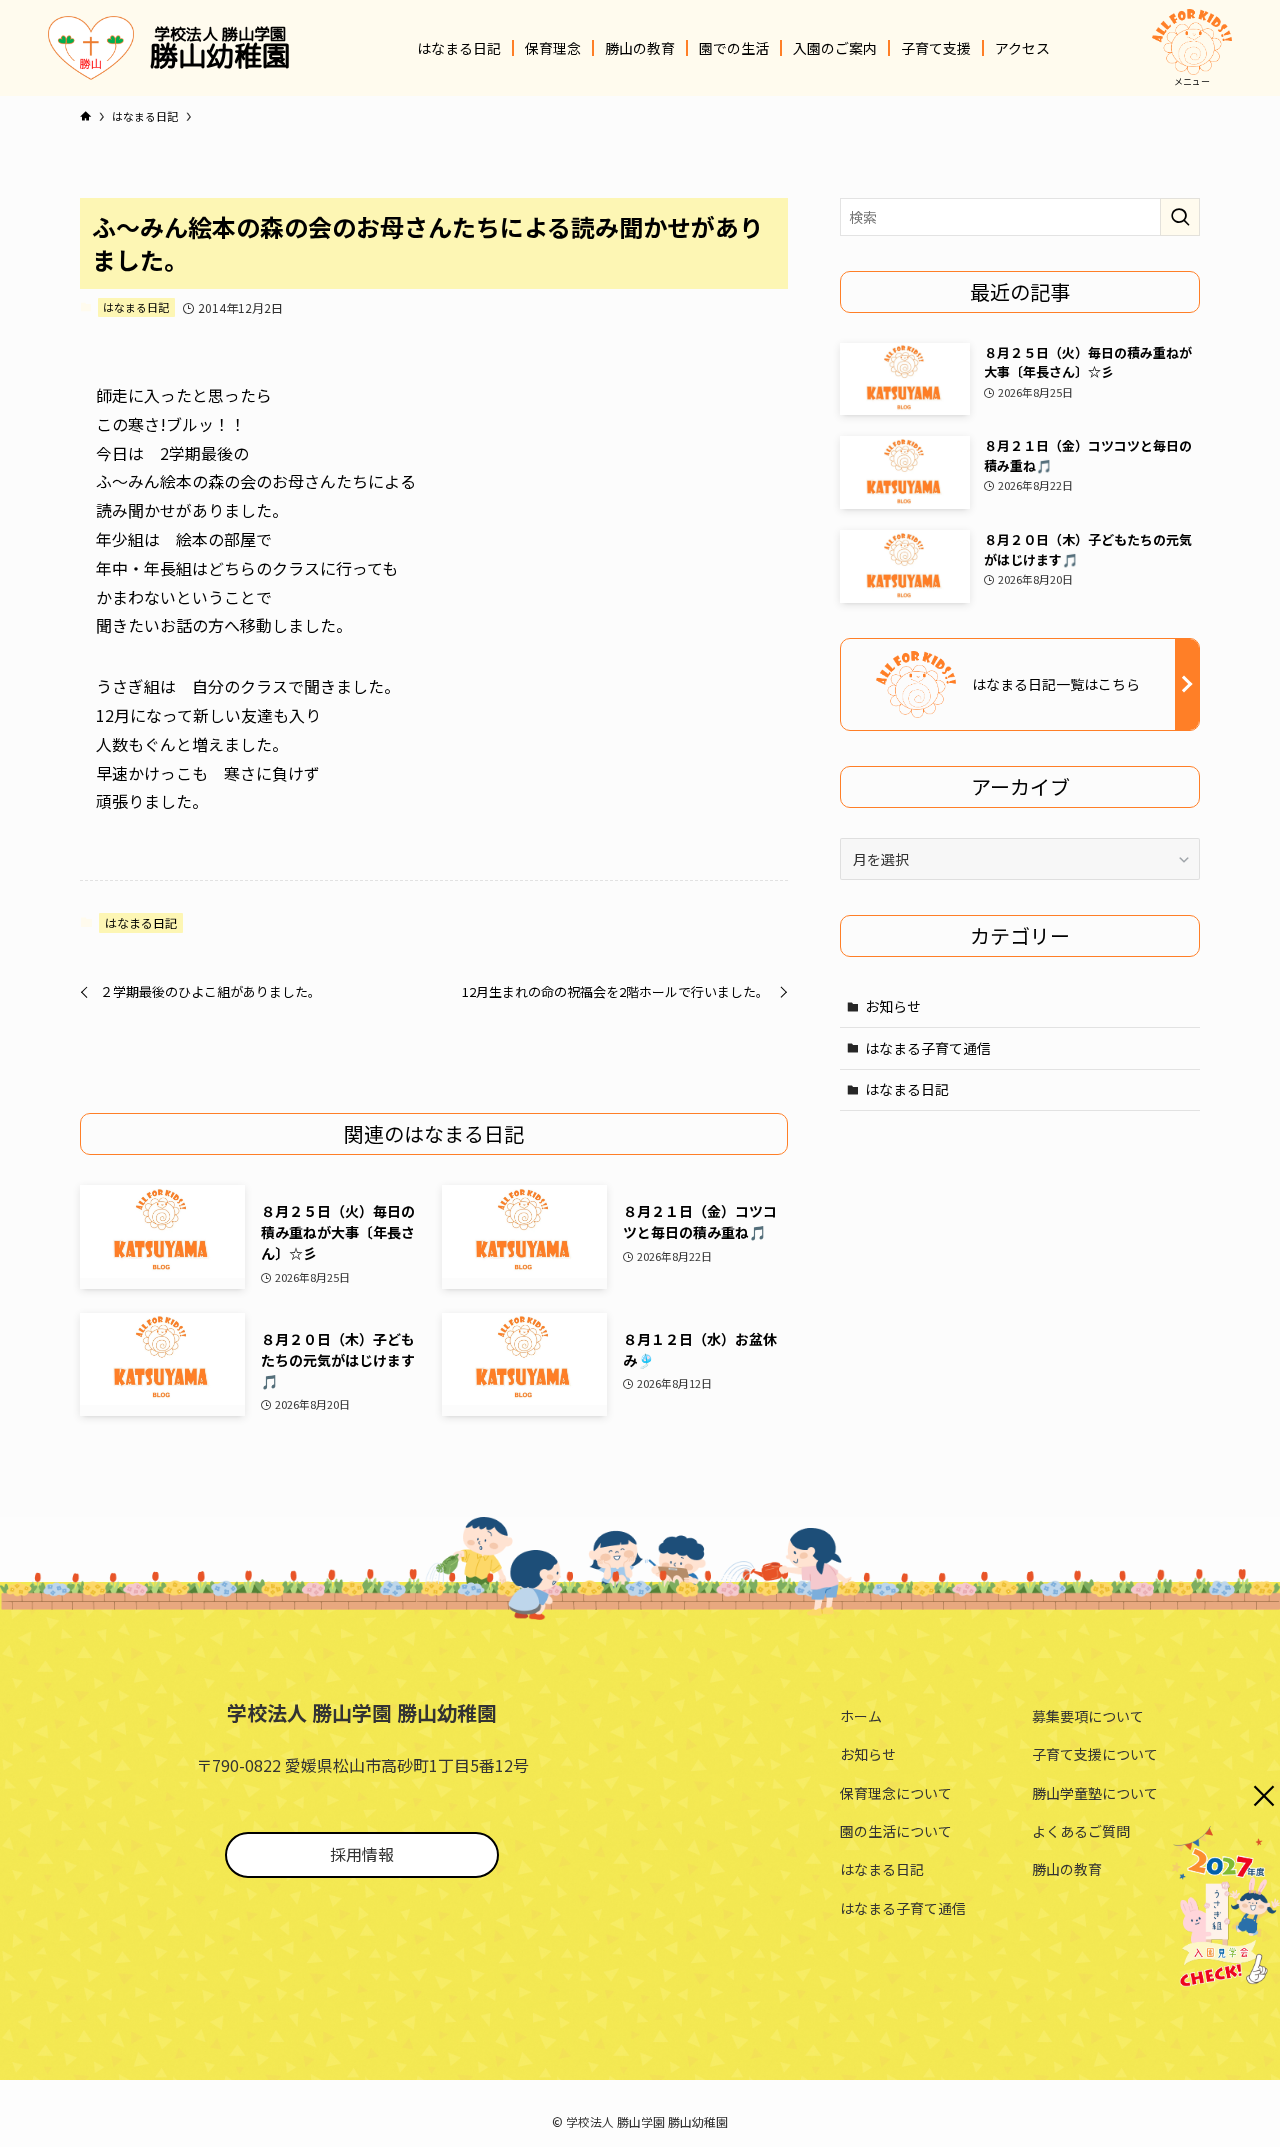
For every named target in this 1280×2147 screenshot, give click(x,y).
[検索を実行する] (1180, 217)
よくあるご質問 (1081, 1831)
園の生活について (896, 1831)
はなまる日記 (136, 307)
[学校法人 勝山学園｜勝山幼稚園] (91, 48)
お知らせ (893, 1006)
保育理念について (896, 1793)
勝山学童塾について (1095, 1793)
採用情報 (362, 1854)
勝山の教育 (1067, 1869)
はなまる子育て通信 (928, 1048)
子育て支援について (1095, 1754)
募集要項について (1088, 1716)
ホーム (861, 1716)
